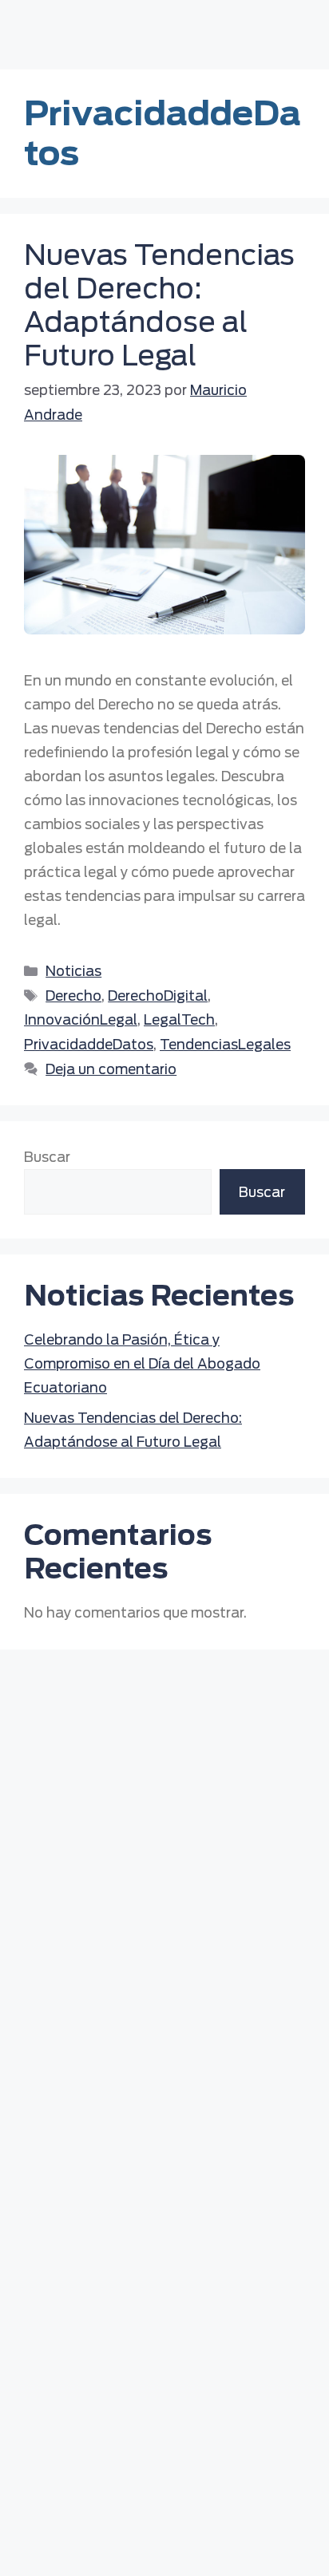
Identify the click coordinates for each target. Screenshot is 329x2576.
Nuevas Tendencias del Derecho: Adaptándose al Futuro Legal (159, 305)
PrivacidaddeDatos (89, 1045)
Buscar (47, 1157)
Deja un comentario (111, 1069)
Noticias (73, 971)
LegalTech (179, 1020)
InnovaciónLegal (81, 1020)
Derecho (73, 996)
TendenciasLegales (225, 1045)
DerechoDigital (158, 996)
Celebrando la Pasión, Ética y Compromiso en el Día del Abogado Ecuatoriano (142, 1364)
